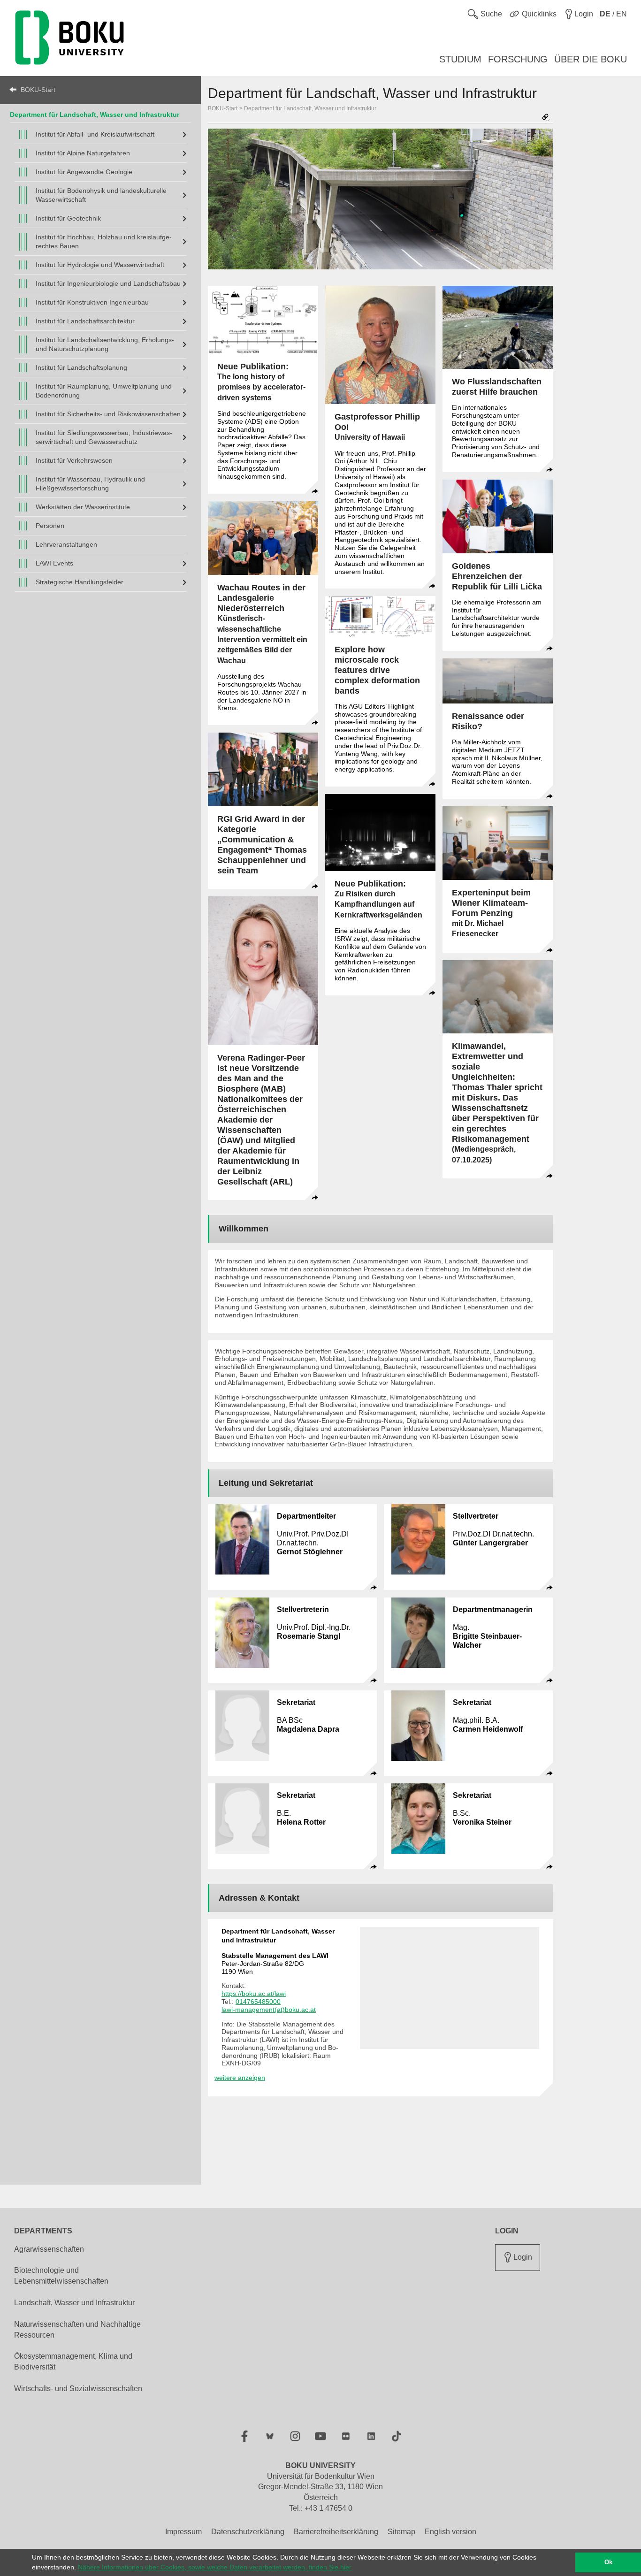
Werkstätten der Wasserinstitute (83, 507)
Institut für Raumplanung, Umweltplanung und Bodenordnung (104, 391)
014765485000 (258, 2002)
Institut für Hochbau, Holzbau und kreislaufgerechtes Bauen (104, 241)
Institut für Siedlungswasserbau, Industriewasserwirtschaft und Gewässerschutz (104, 437)
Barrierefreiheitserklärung (336, 2532)
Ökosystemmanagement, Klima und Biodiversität (73, 2362)
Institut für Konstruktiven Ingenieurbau (92, 302)
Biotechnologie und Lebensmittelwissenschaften (61, 2276)
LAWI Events (54, 563)
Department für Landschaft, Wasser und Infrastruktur (310, 108)
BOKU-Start (38, 90)
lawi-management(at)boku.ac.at (269, 2010)
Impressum (183, 2532)
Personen (50, 526)
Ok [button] (608, 2562)
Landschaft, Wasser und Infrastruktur (74, 2303)
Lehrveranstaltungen (66, 544)
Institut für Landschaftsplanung (81, 367)
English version (450, 2532)
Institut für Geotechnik (68, 218)
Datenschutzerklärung (248, 2532)
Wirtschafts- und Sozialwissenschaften (78, 2389)
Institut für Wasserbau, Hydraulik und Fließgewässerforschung (90, 484)
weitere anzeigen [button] (240, 2078)
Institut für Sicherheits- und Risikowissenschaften (108, 414)
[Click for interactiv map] (450, 1988)
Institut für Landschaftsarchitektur (85, 321)
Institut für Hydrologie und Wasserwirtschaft (100, 265)
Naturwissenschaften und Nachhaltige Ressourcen (77, 2330)
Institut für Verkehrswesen (74, 460)
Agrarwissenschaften (49, 2249)
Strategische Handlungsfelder (80, 582)
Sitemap (401, 2532)
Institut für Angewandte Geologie (84, 172)
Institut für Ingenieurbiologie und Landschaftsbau (108, 283)
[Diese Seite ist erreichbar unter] (546, 118)
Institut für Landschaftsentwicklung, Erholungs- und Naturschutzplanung (105, 344)
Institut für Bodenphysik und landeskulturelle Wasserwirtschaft (101, 195)
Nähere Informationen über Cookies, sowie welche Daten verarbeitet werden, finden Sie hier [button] (215, 2567)
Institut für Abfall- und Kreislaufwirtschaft (95, 134)
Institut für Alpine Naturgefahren (83, 153)
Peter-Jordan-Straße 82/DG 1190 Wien (275, 1964)
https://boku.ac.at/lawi (254, 1994)
